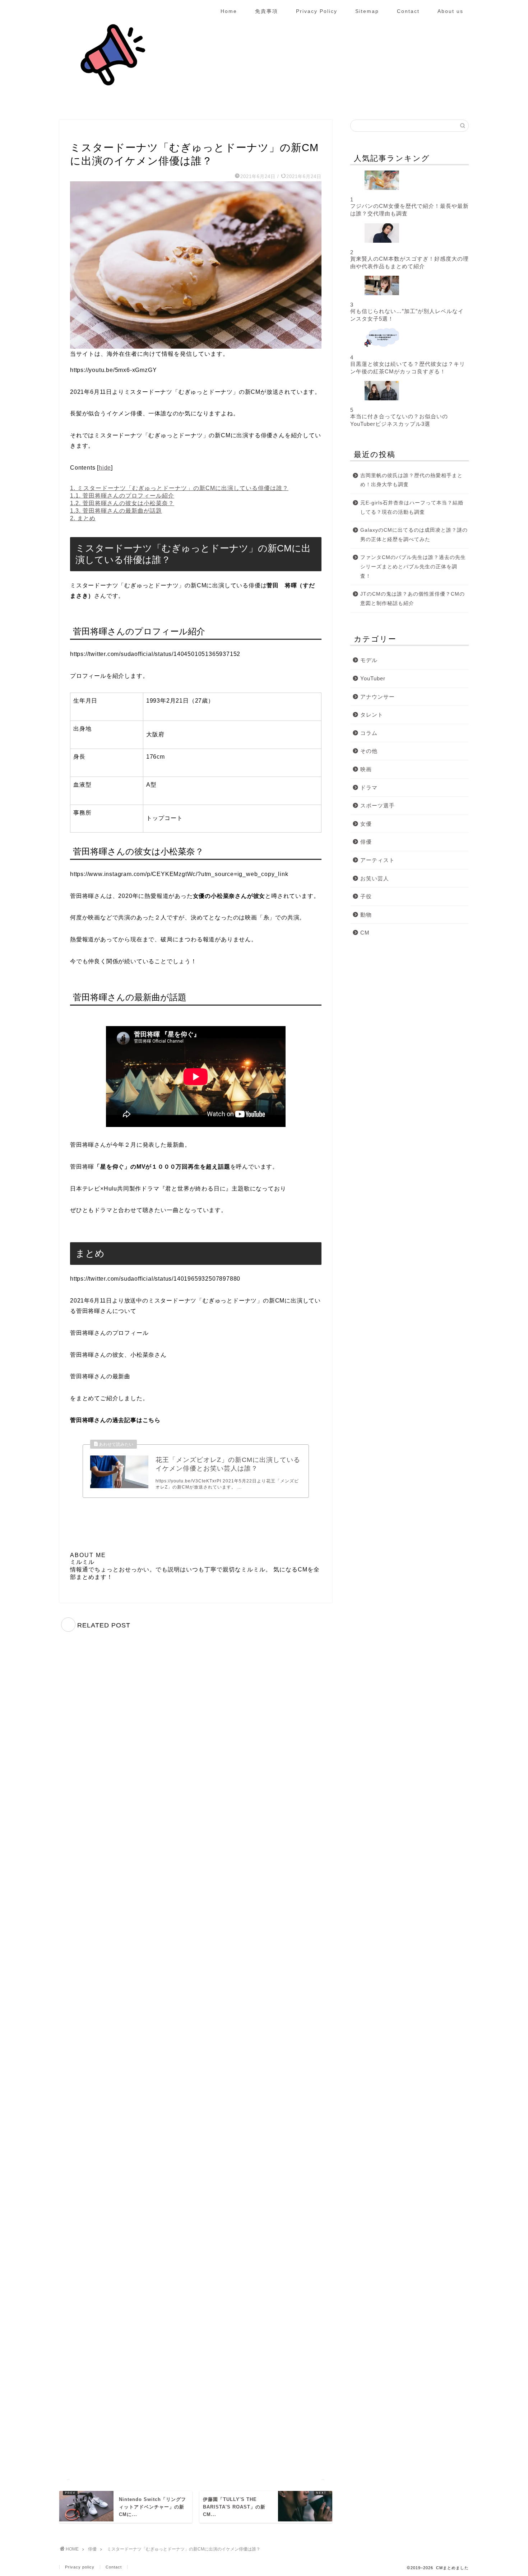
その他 (369, 751)
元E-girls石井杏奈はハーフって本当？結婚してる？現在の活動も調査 (412, 507)
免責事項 (267, 11)
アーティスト (378, 860)
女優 (366, 824)
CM (365, 933)
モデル (369, 660)
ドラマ (369, 788)
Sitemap (367, 11)
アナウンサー (378, 697)
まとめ (83, 518)
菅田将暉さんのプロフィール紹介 (122, 496)
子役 (366, 896)
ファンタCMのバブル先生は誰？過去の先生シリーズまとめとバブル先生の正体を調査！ (413, 567)
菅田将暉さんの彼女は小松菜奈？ (122, 503)
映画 (366, 769)
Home (229, 11)
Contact (408, 11)
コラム (369, 733)
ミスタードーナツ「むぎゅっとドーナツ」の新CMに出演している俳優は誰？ (179, 488)
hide (105, 468)
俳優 (78, 133)
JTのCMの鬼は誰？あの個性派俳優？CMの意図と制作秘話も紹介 (413, 599)
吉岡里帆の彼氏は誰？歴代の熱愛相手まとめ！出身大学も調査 (411, 480)
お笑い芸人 (375, 878)
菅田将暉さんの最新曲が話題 (116, 511)
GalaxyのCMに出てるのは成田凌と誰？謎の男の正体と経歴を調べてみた (414, 535)
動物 (366, 915)
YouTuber (373, 678)
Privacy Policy (317, 11)
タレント (372, 715)
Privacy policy (80, 2567)
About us (450, 11)
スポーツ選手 (378, 805)
